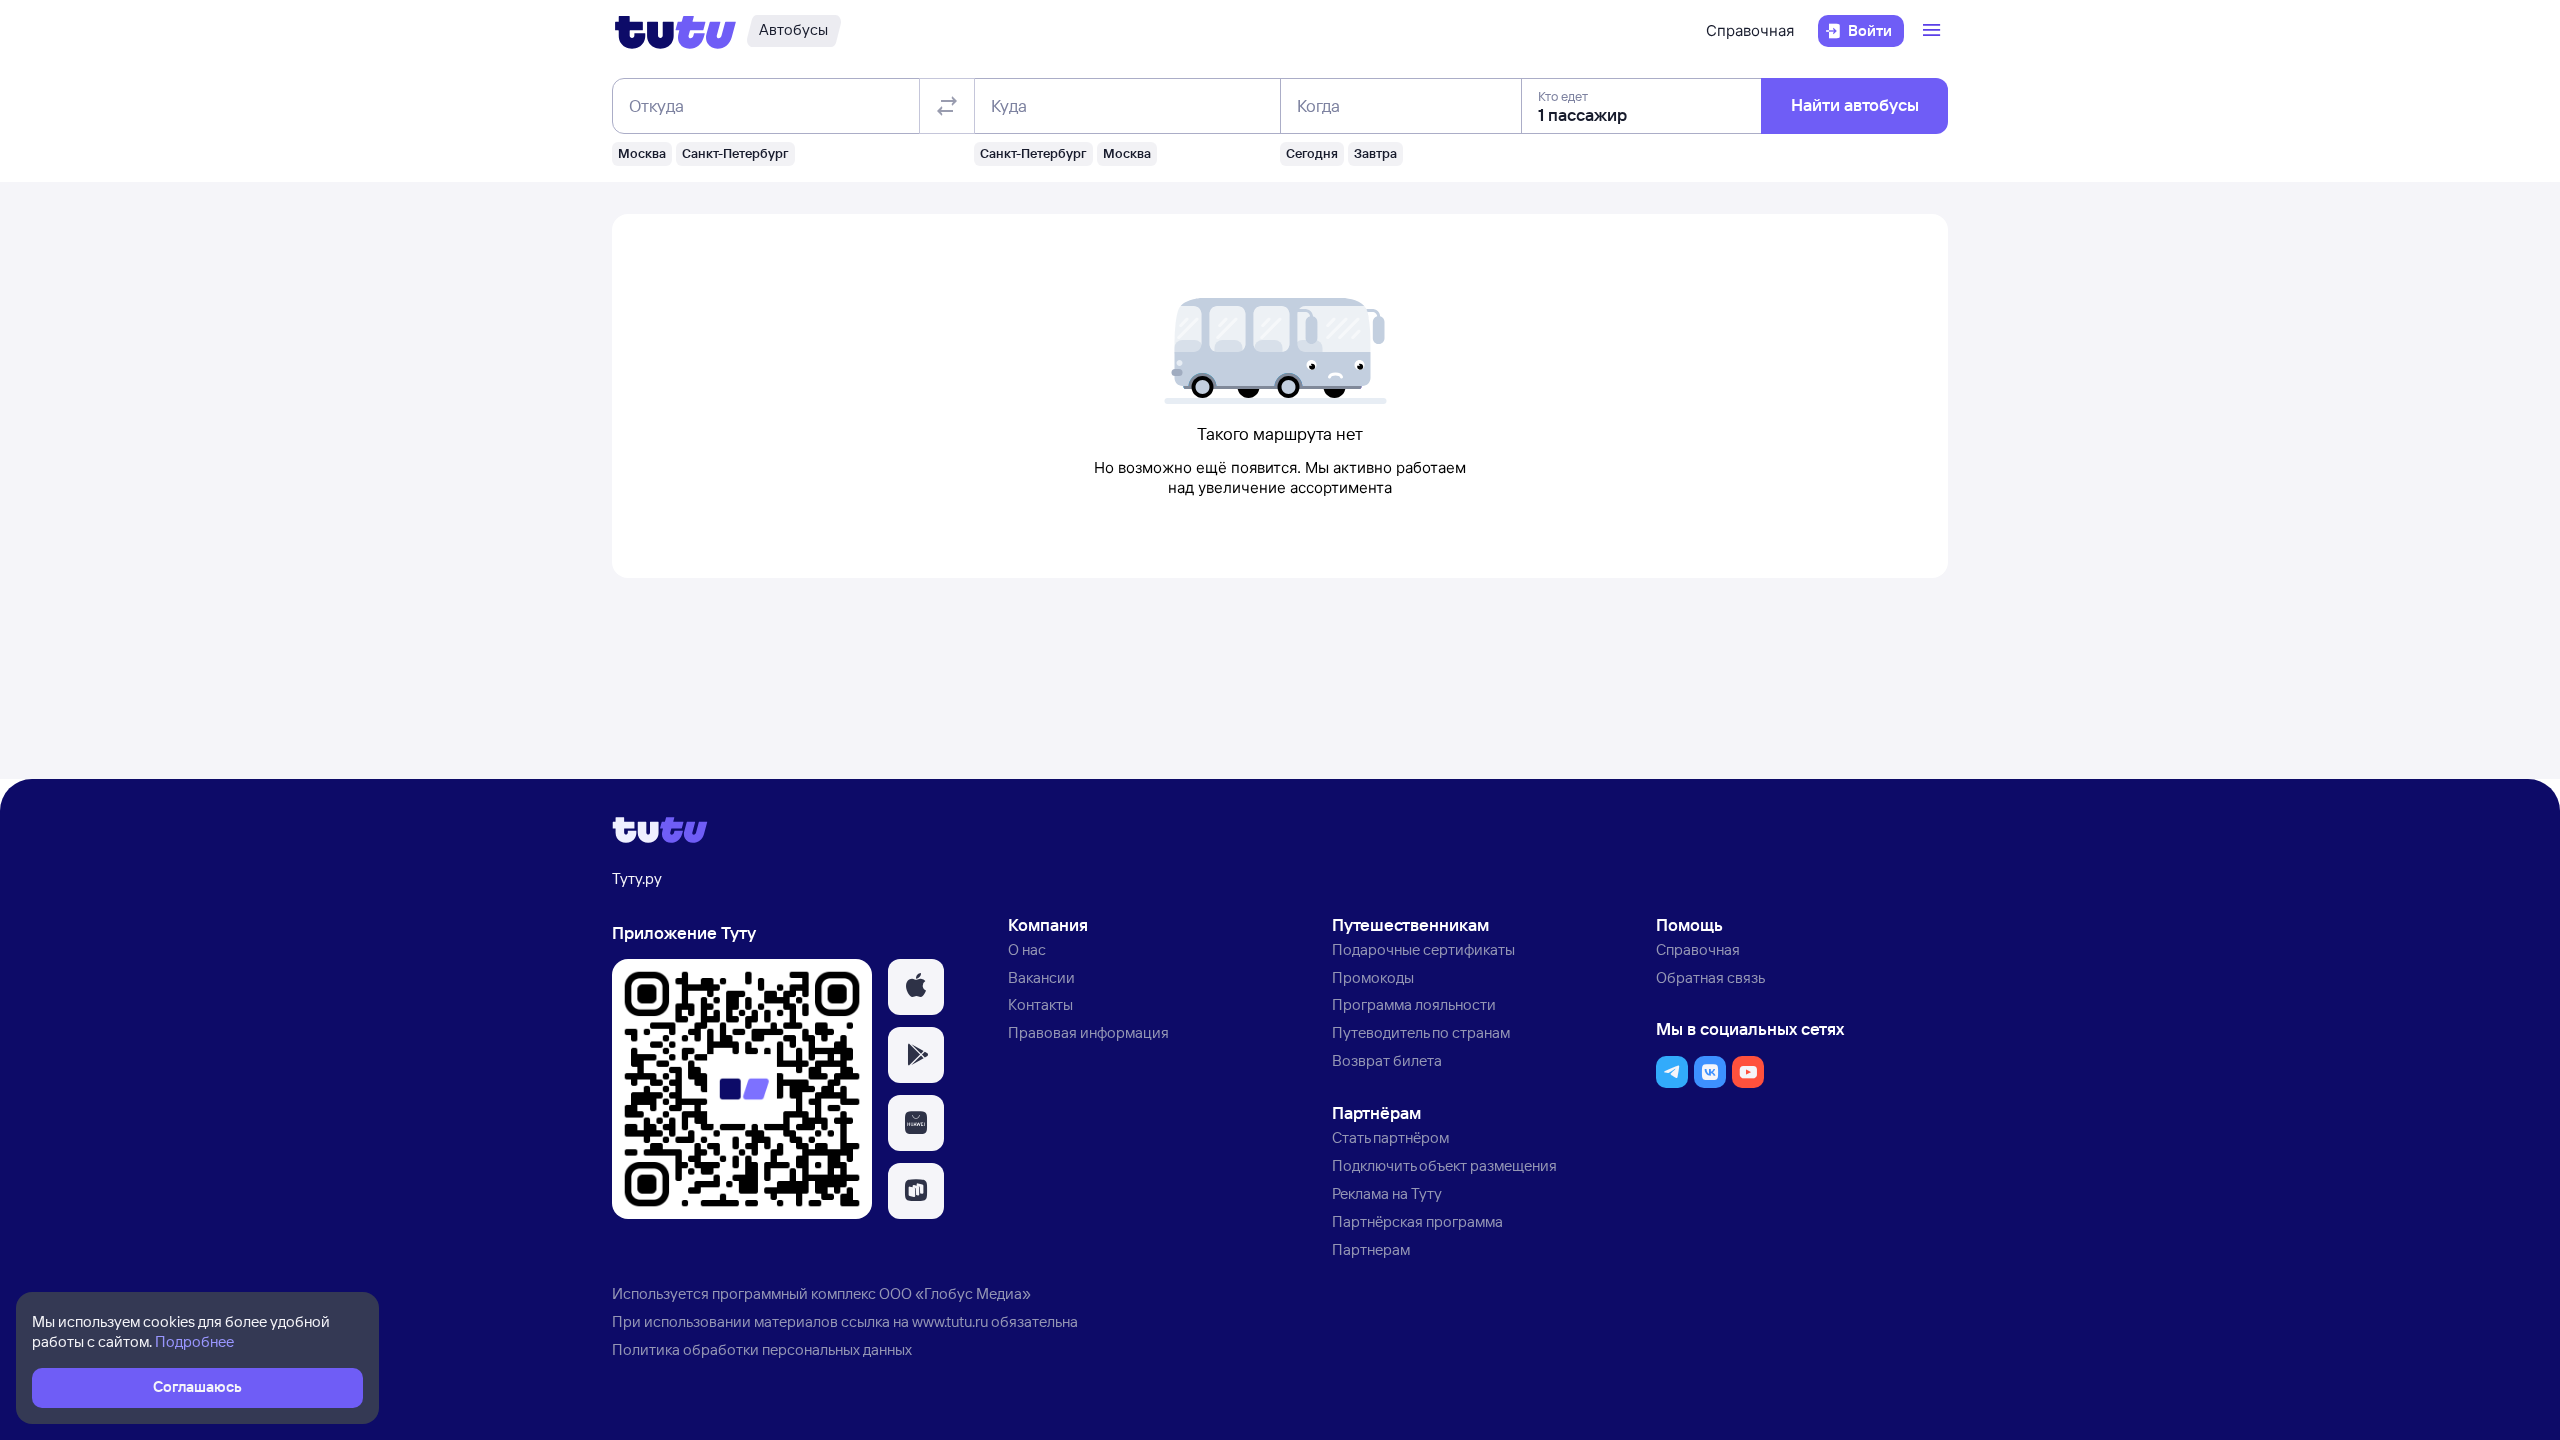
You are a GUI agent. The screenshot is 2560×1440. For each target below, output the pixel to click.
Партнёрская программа (1417, 1221)
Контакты (1040, 1004)
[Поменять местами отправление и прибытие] (947, 106)
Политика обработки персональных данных (762, 1349)
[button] (916, 987)
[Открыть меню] (1934, 31)
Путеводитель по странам (1421, 1032)
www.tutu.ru (950, 1321)
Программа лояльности (1414, 1004)
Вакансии (1041, 977)
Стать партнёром (1390, 1137)
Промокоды (1373, 977)
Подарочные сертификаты (1423, 949)
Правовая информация (1088, 1032)
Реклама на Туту (1387, 1193)
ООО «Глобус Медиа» (955, 1293)
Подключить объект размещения (1444, 1165)
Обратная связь (1710, 977)
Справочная (1750, 30)
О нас (1027, 949)
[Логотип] (675, 31)
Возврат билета (1387, 1060)
